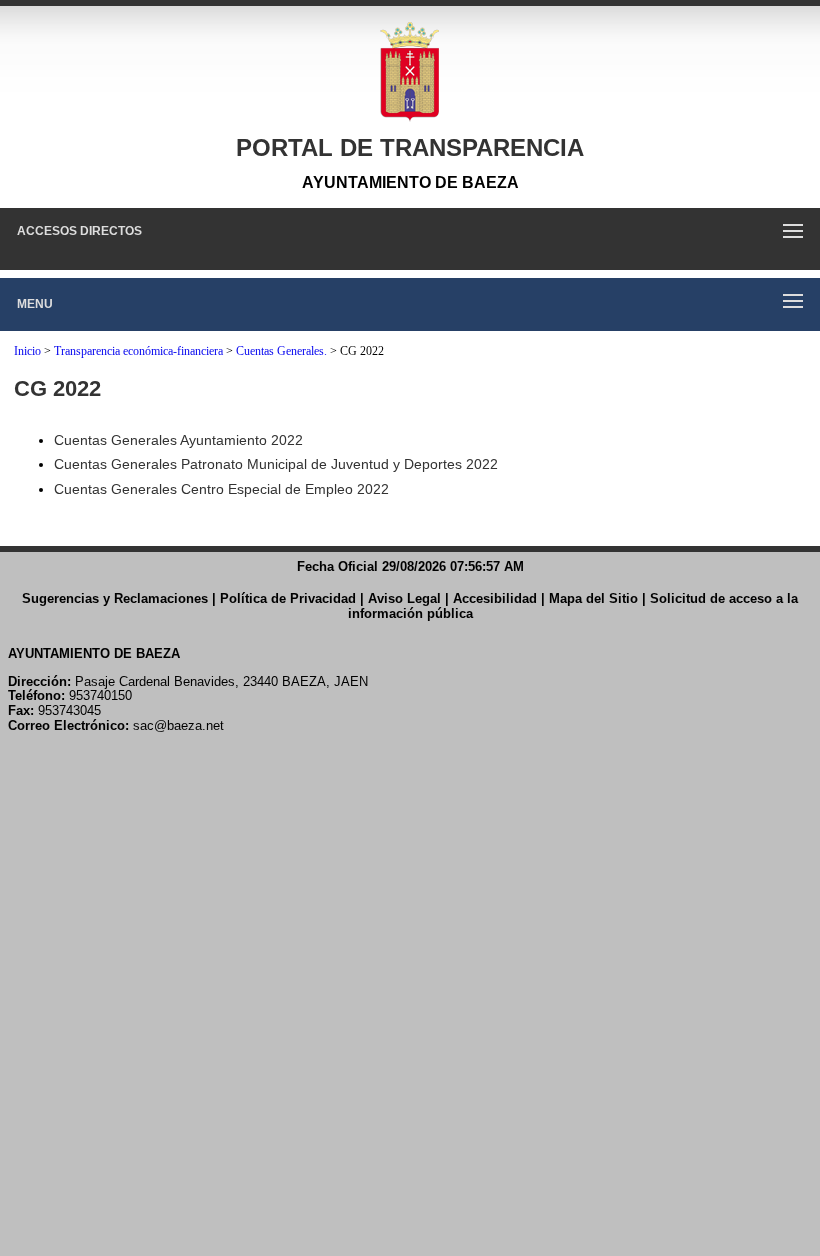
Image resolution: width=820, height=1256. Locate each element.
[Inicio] (410, 72)
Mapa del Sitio (593, 598)
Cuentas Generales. (281, 351)
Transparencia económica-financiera (138, 351)
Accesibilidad (495, 598)
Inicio (27, 351)
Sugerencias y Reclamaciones (115, 598)
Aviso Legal (404, 598)
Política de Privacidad (288, 598)
